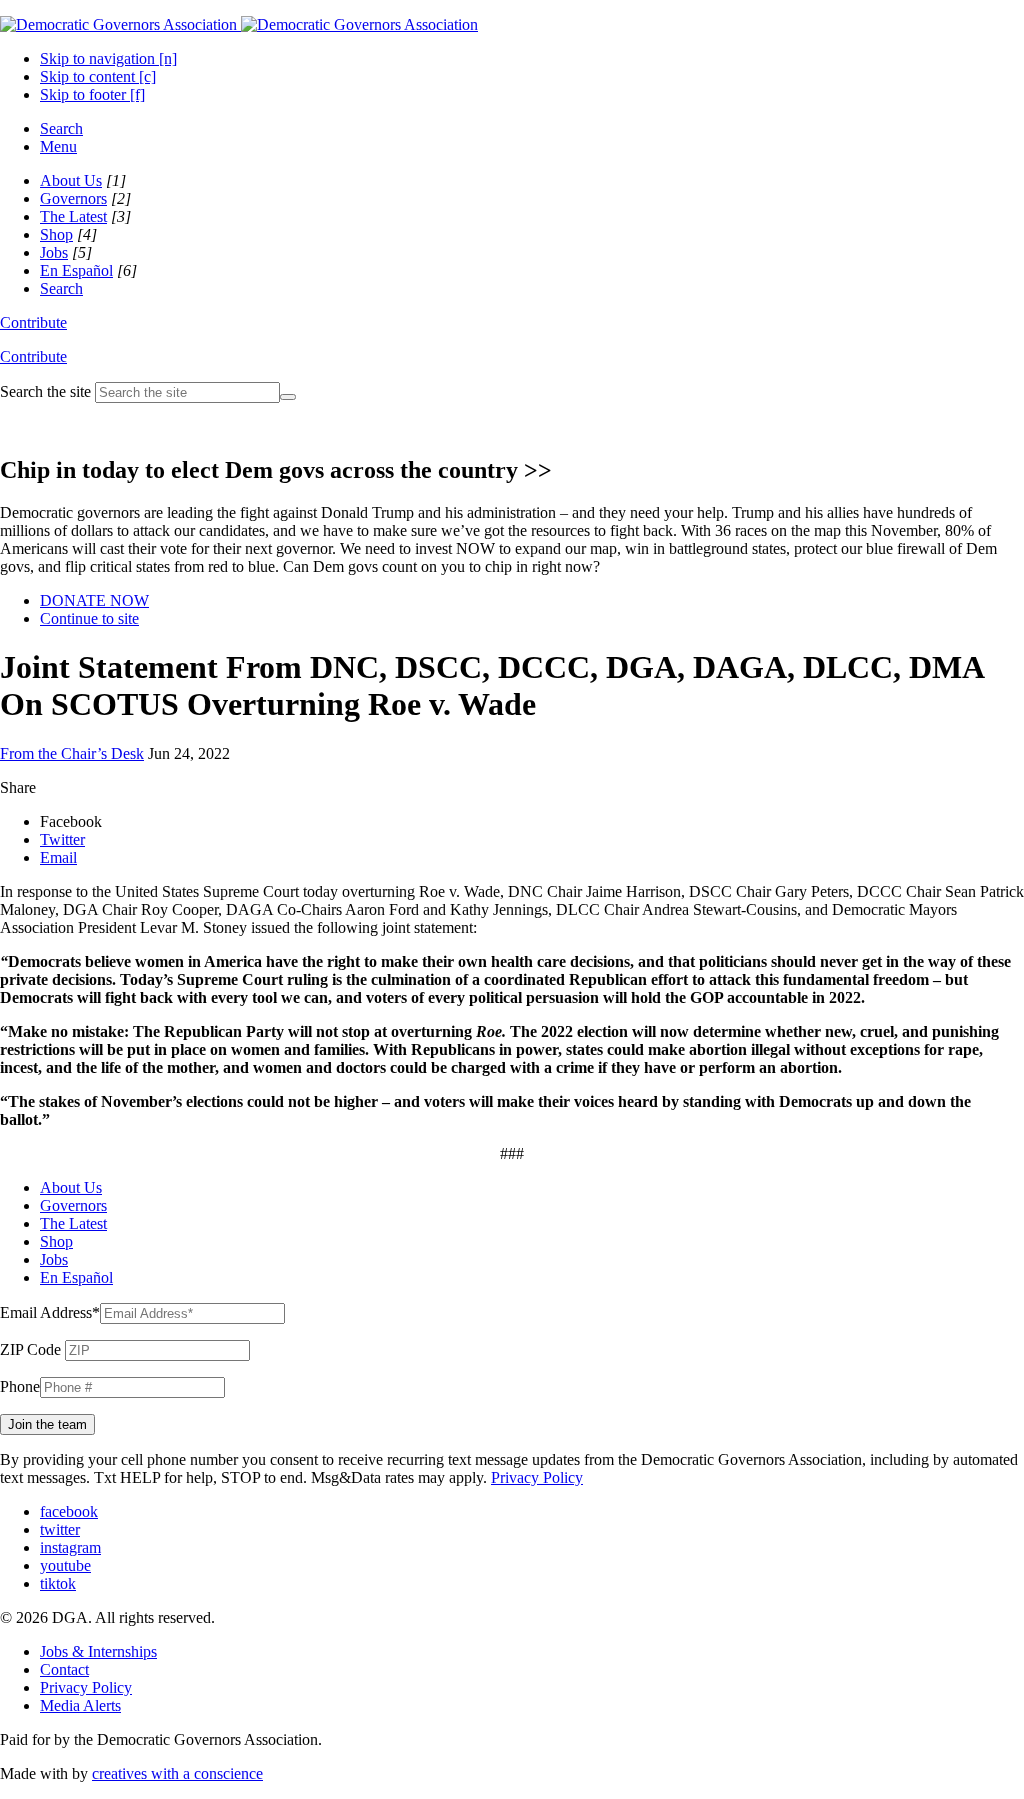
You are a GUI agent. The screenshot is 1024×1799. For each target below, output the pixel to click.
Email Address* (50, 1312)
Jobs (54, 252)
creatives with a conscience (177, 1773)
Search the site (45, 391)
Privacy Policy (537, 1477)
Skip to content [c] (98, 76)
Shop (56, 234)
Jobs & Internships (98, 1651)
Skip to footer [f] (92, 94)
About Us (71, 180)
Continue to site (89, 618)
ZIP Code (30, 1349)
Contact (64, 1669)
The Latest (73, 216)
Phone (20, 1386)
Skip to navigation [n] (108, 58)
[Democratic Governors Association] (239, 24)
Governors (73, 198)
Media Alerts (80, 1705)
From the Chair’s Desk (72, 753)
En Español (76, 270)
